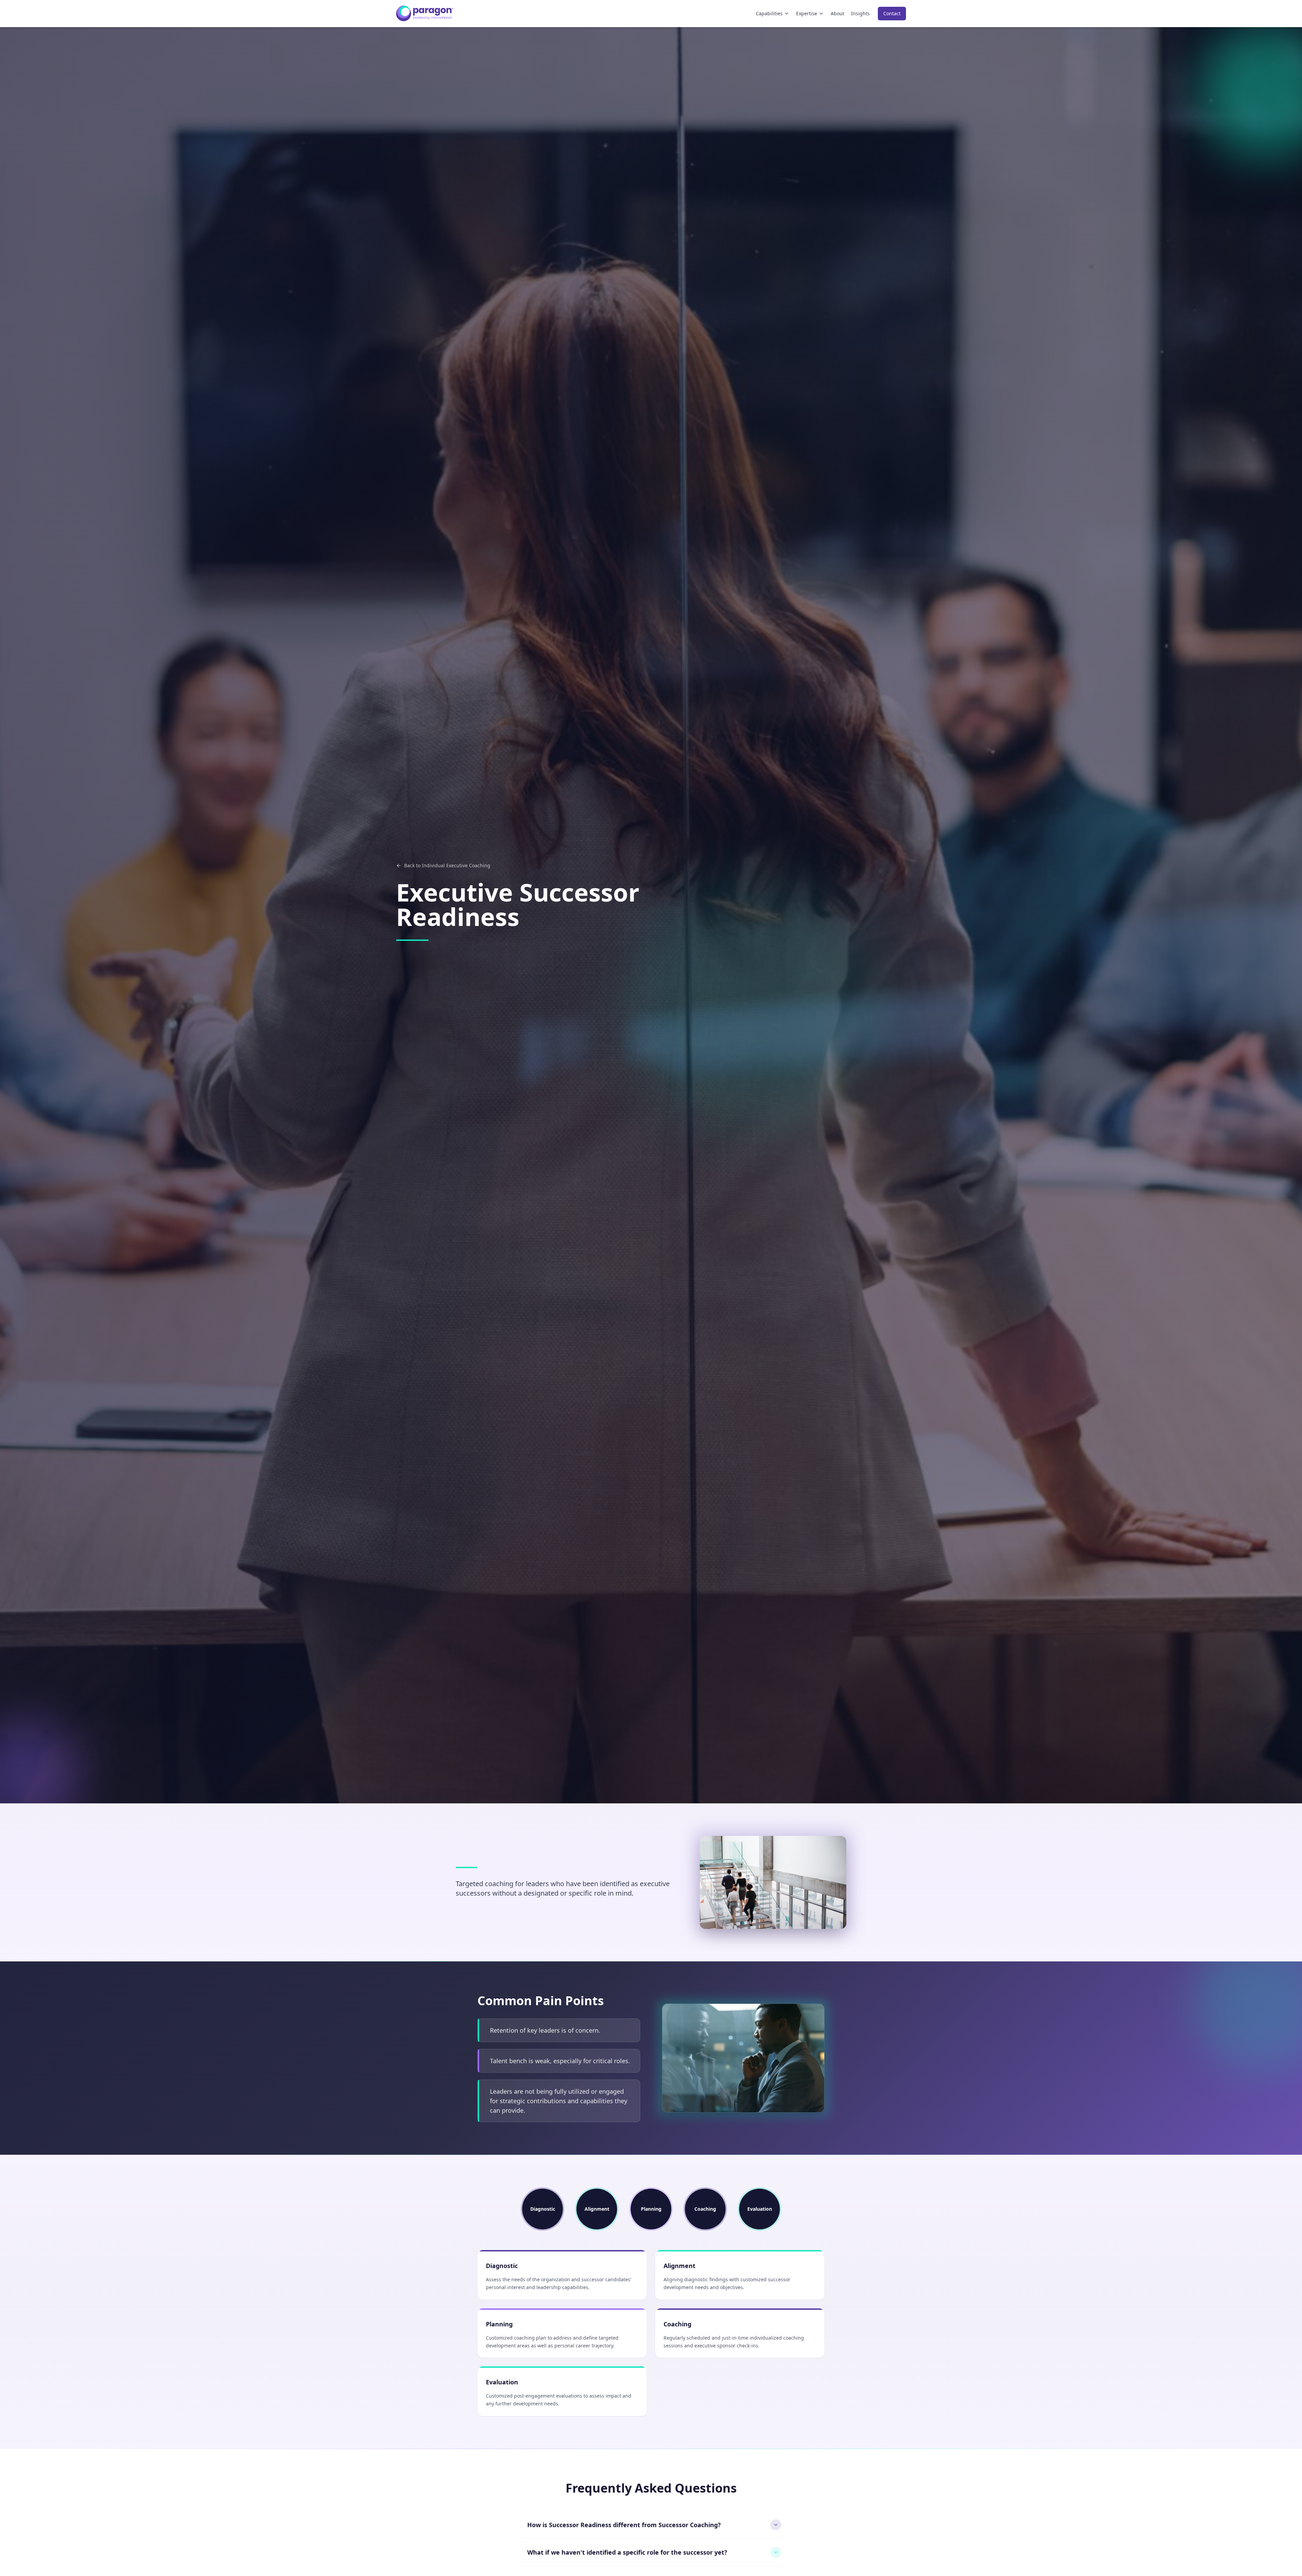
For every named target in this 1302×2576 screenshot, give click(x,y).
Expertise (807, 13)
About (837, 13)
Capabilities (769, 13)
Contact (892, 13)
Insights (860, 13)
